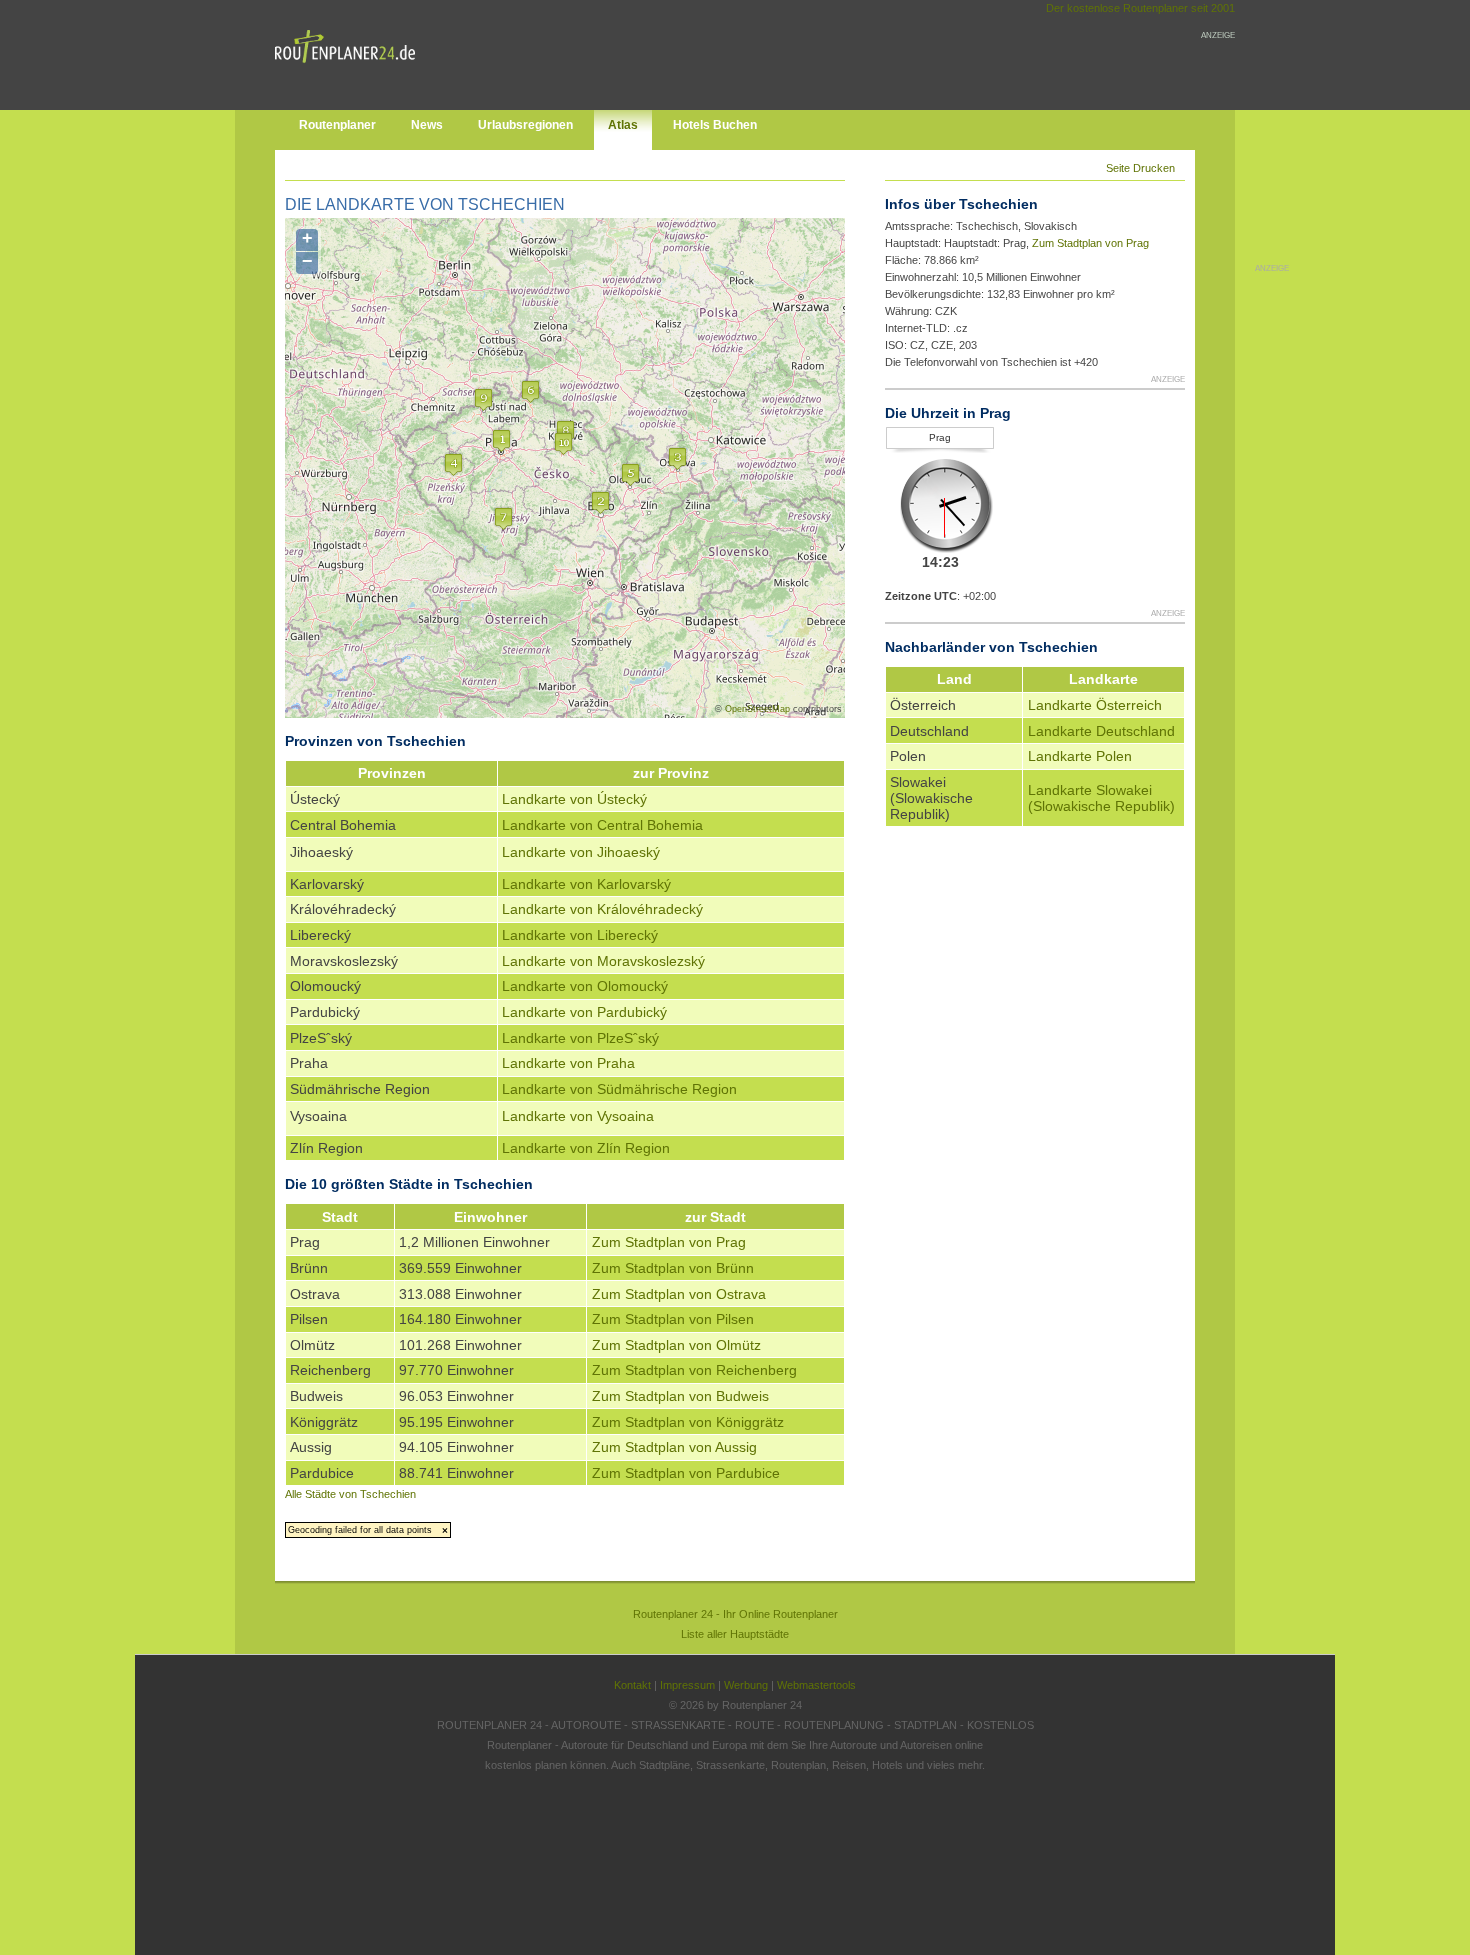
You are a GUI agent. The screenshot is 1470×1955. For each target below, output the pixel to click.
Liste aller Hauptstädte (735, 1634)
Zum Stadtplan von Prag (669, 1242)
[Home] (350, 67)
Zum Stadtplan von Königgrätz (688, 1422)
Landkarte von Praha (568, 1063)
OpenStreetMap (757, 709)
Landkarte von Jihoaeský (581, 852)
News (427, 125)
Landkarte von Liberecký (580, 935)
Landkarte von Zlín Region (586, 1148)
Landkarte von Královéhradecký (602, 909)
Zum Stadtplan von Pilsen (673, 1319)
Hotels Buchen (715, 125)
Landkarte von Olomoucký (585, 986)
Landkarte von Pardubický (584, 1012)
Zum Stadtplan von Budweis (680, 1396)
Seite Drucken (1140, 168)
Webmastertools (816, 1685)
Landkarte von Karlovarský (586, 884)
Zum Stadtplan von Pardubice (686, 1473)
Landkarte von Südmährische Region (619, 1089)
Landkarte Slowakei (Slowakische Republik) (1101, 798)
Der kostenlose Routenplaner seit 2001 (1140, 8)
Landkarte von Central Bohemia (602, 825)
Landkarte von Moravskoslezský (603, 961)
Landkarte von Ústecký (574, 799)
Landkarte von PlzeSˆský (580, 1038)
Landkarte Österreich (1095, 705)
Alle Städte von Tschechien (350, 1494)
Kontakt (632, 1685)
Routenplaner (337, 125)
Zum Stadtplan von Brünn (673, 1268)
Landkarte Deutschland (1101, 731)
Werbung (746, 1685)
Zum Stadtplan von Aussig (674, 1447)
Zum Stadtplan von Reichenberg (694, 1370)
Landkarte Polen (1080, 756)
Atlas (623, 125)
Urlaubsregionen (525, 125)
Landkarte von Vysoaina (578, 1116)
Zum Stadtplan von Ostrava (679, 1294)
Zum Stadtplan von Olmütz (676, 1345)
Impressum (687, 1685)
